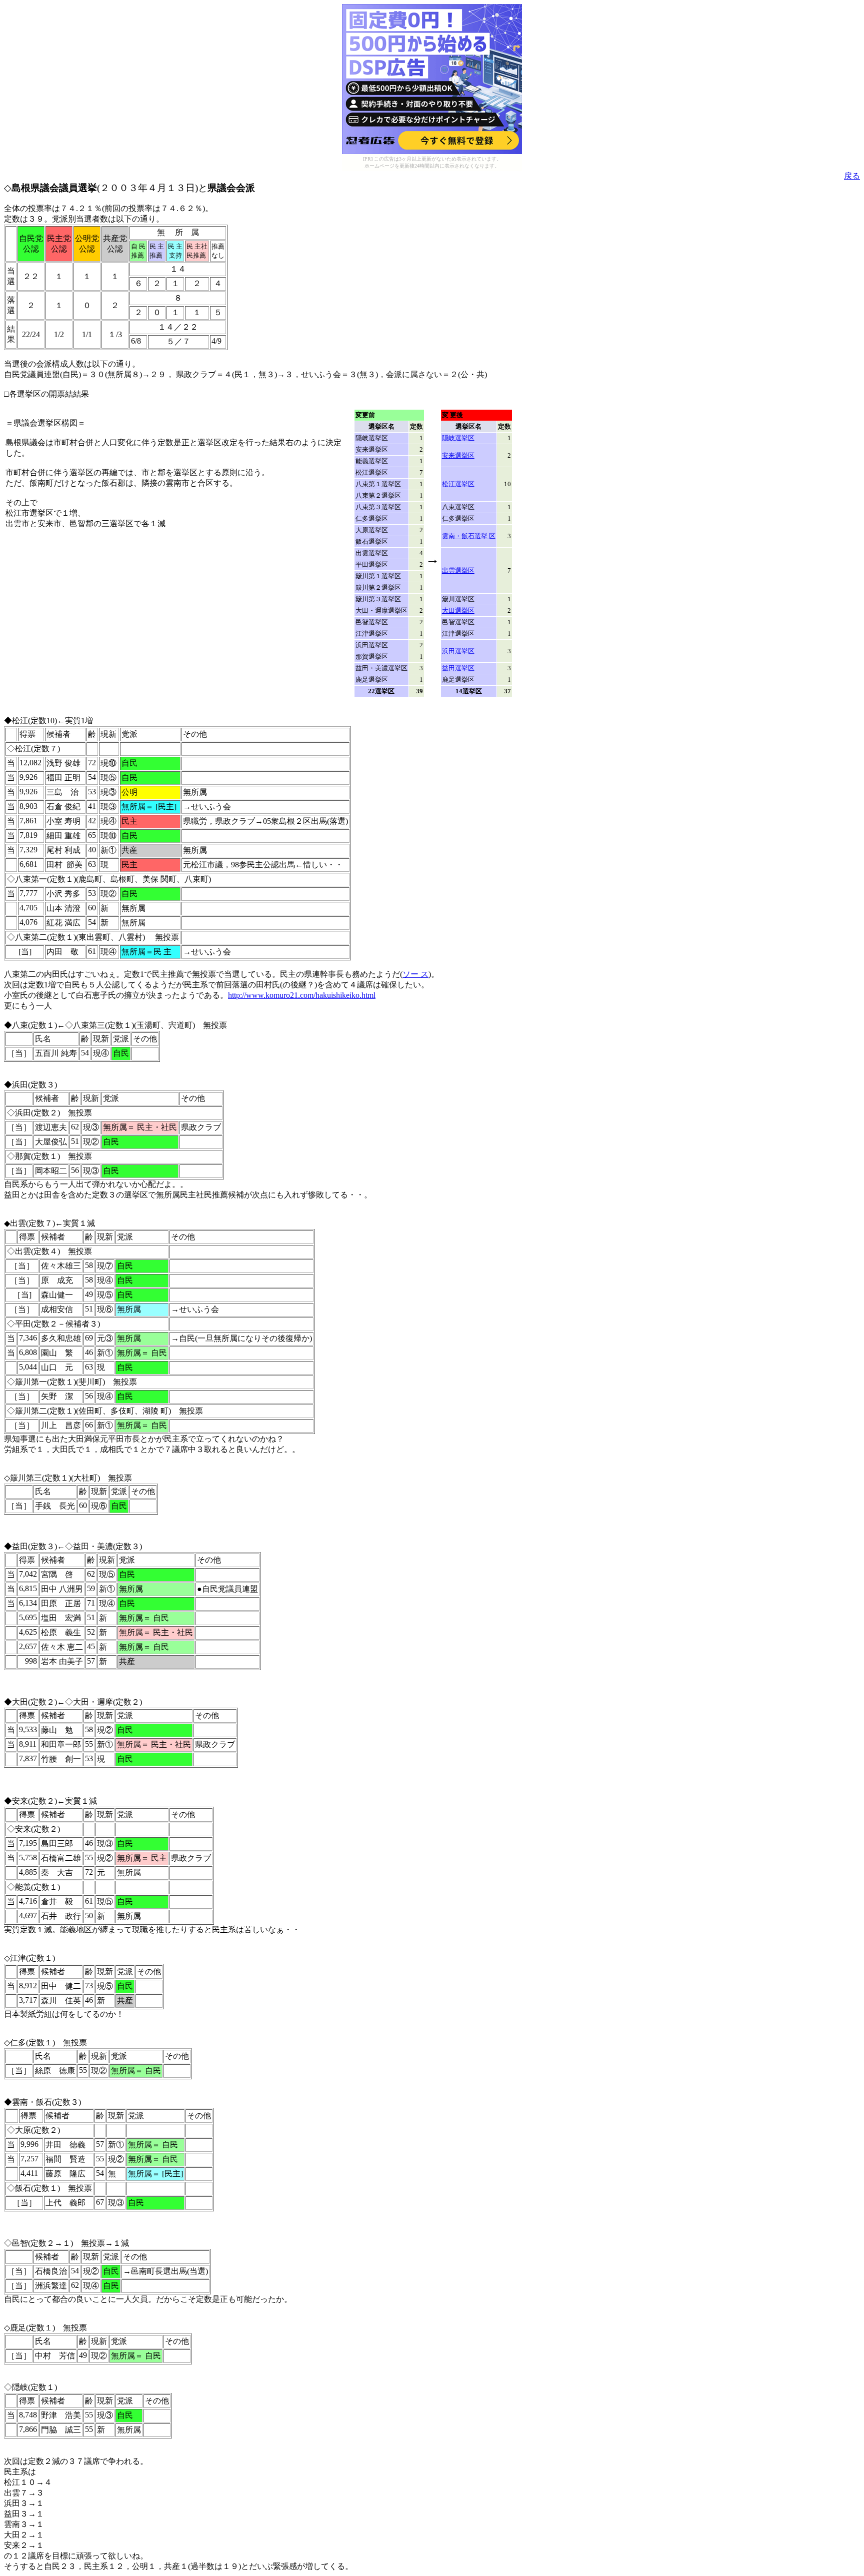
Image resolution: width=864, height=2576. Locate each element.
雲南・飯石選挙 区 (469, 536)
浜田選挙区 (458, 651)
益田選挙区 (458, 668)
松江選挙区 (458, 484)
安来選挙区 (458, 455)
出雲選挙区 (458, 570)
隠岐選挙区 (458, 438)
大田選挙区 (458, 610)
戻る (852, 176)
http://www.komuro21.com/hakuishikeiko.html (302, 995)
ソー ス (415, 974)
